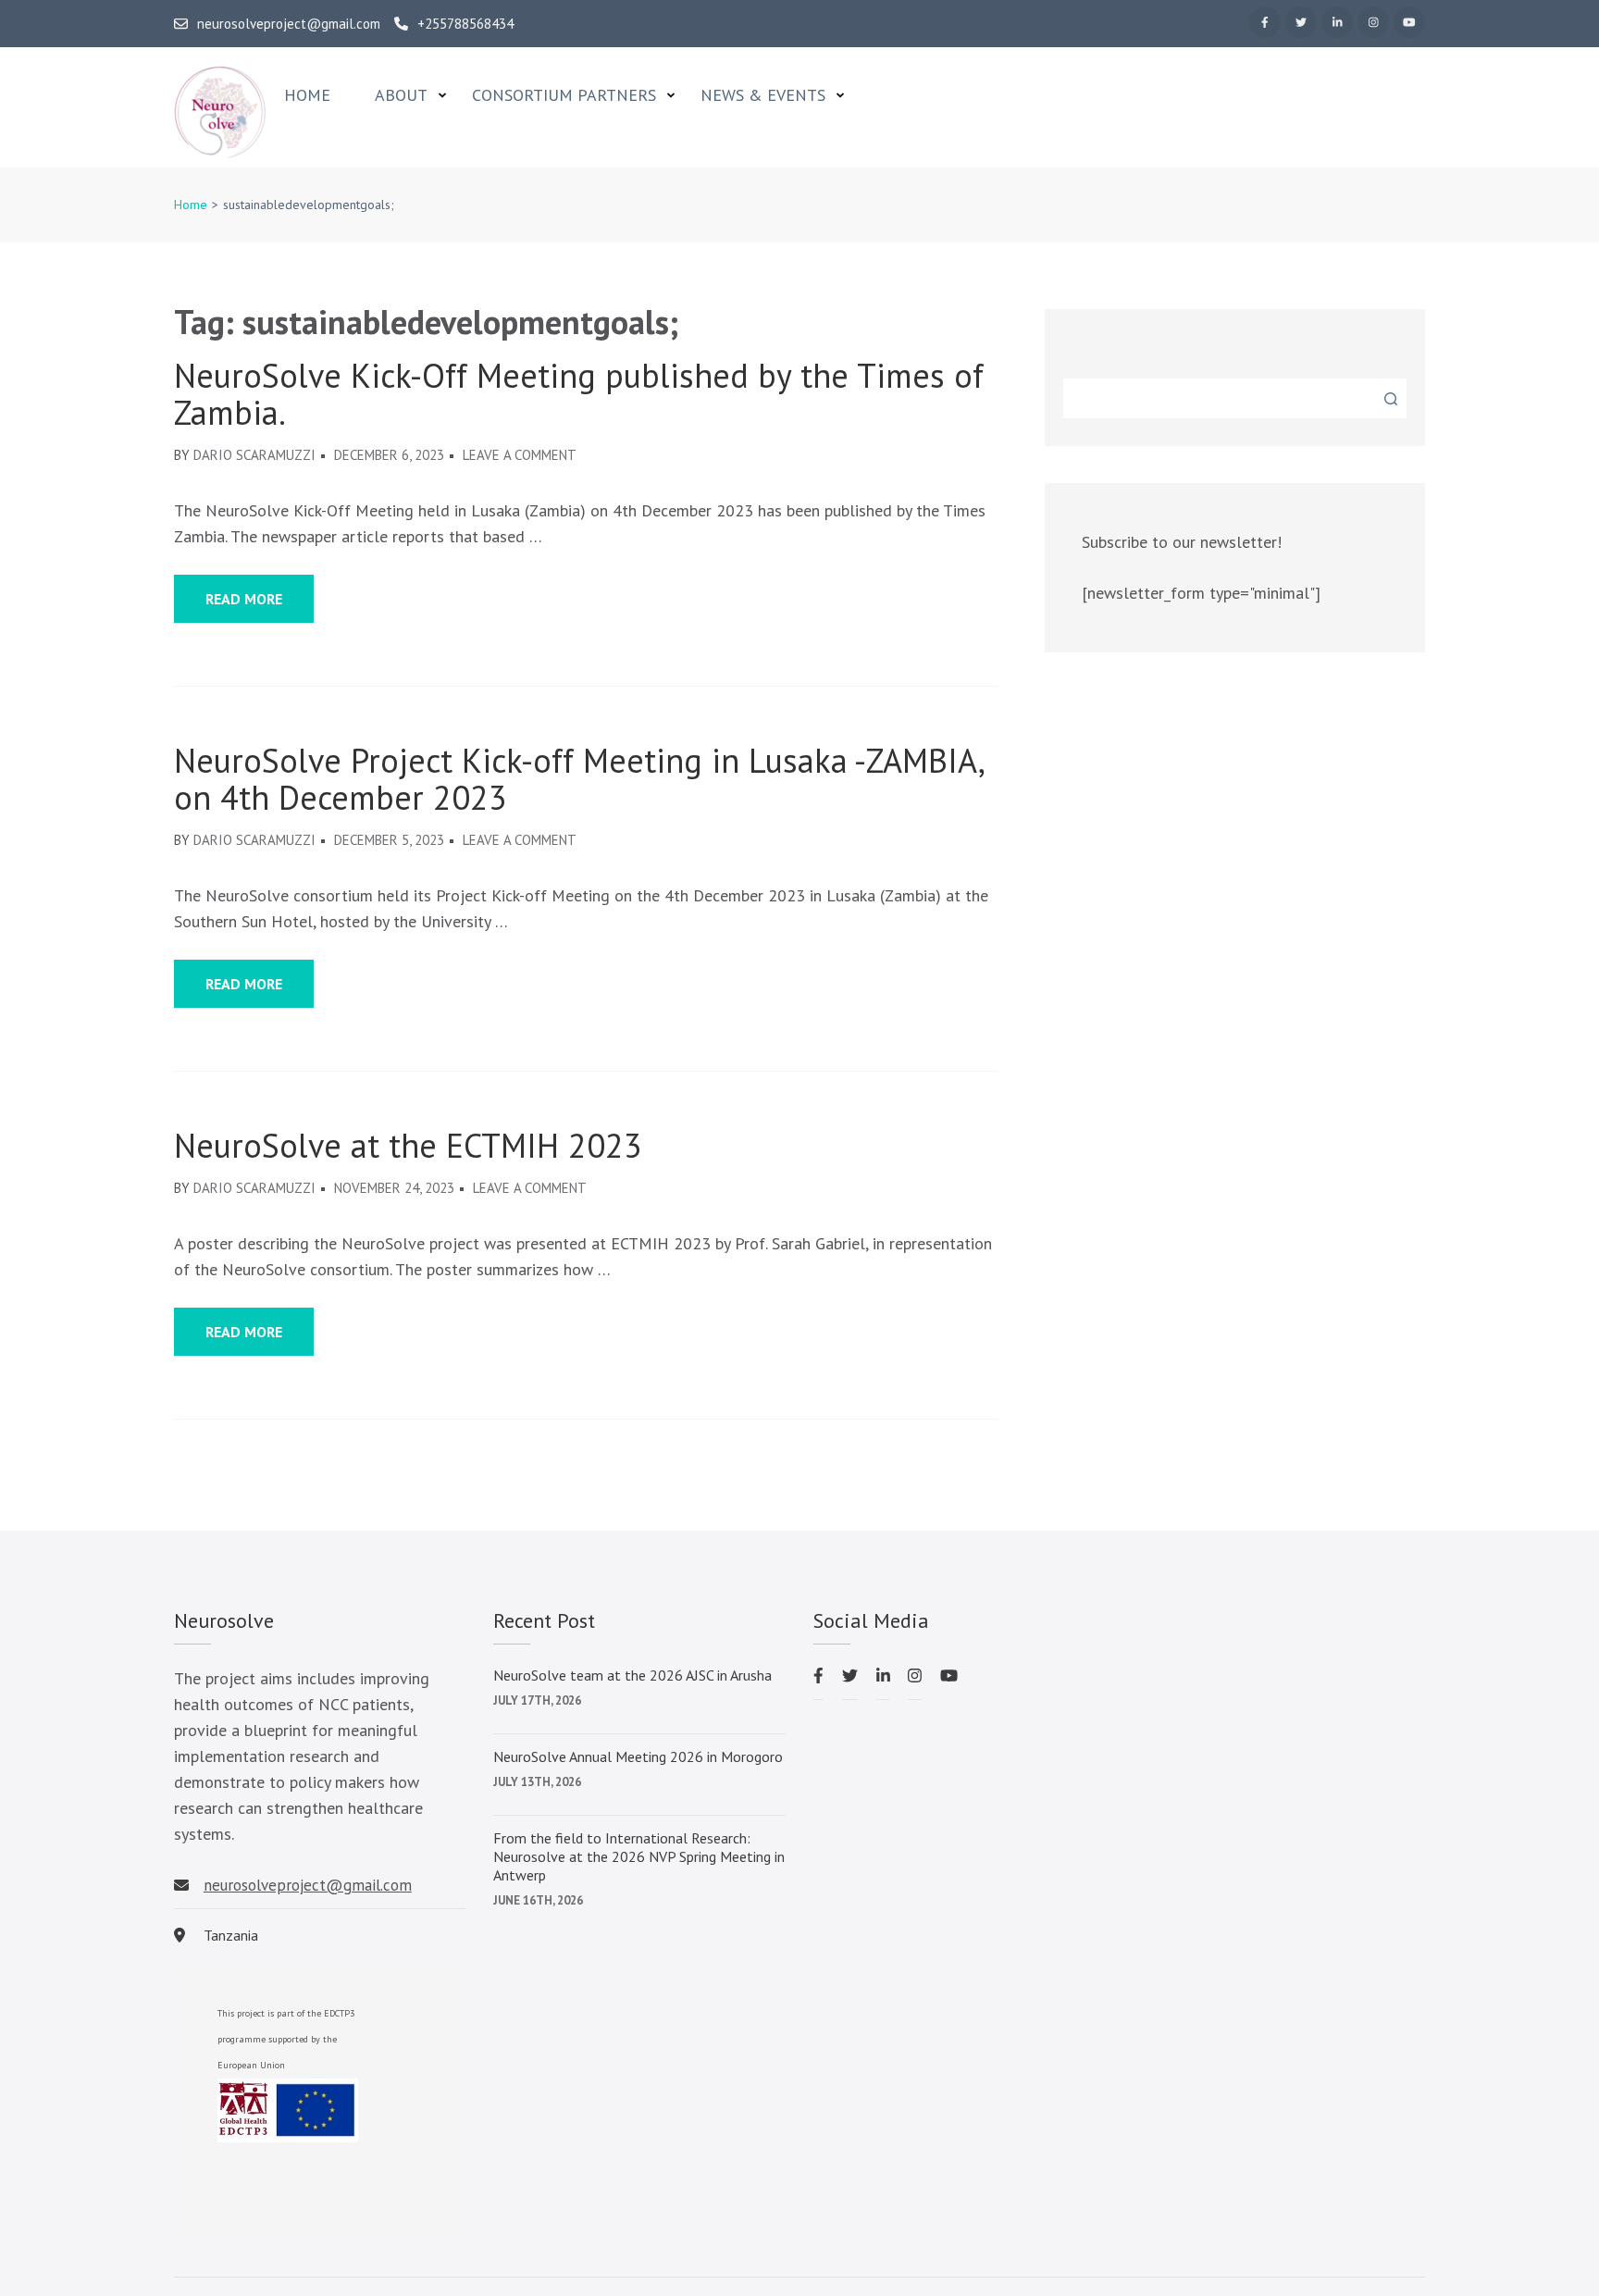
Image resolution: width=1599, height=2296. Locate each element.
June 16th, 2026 (538, 1900)
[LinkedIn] (1337, 22)
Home (307, 95)
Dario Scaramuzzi (254, 455)
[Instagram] (1373, 22)
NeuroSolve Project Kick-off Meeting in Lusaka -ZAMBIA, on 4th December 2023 (578, 779)
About (401, 95)
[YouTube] (1409, 22)
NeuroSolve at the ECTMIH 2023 (408, 1146)
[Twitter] (1301, 22)
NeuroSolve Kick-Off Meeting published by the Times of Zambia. (579, 394)
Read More (244, 599)
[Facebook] (1265, 22)
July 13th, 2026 (537, 1782)
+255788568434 (465, 24)
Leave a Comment (520, 455)
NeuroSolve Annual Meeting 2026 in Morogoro (638, 1756)
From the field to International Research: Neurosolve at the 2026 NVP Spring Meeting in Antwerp (639, 1856)
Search (1391, 399)
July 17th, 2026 (537, 1700)
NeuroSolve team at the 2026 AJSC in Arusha (632, 1675)
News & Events (763, 95)
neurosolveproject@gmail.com (289, 24)
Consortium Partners (564, 95)
